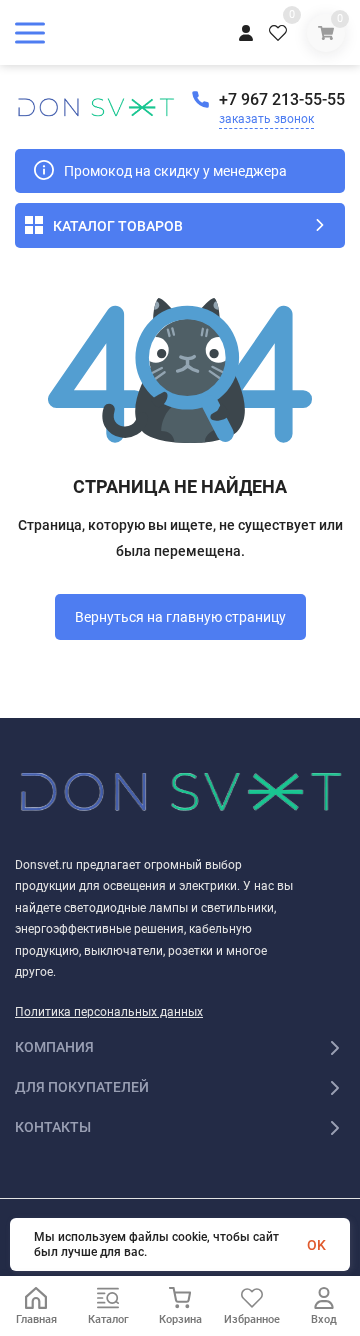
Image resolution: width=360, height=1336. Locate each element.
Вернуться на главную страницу (180, 617)
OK (316, 1245)
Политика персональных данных (109, 1012)
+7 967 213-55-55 (282, 99)
